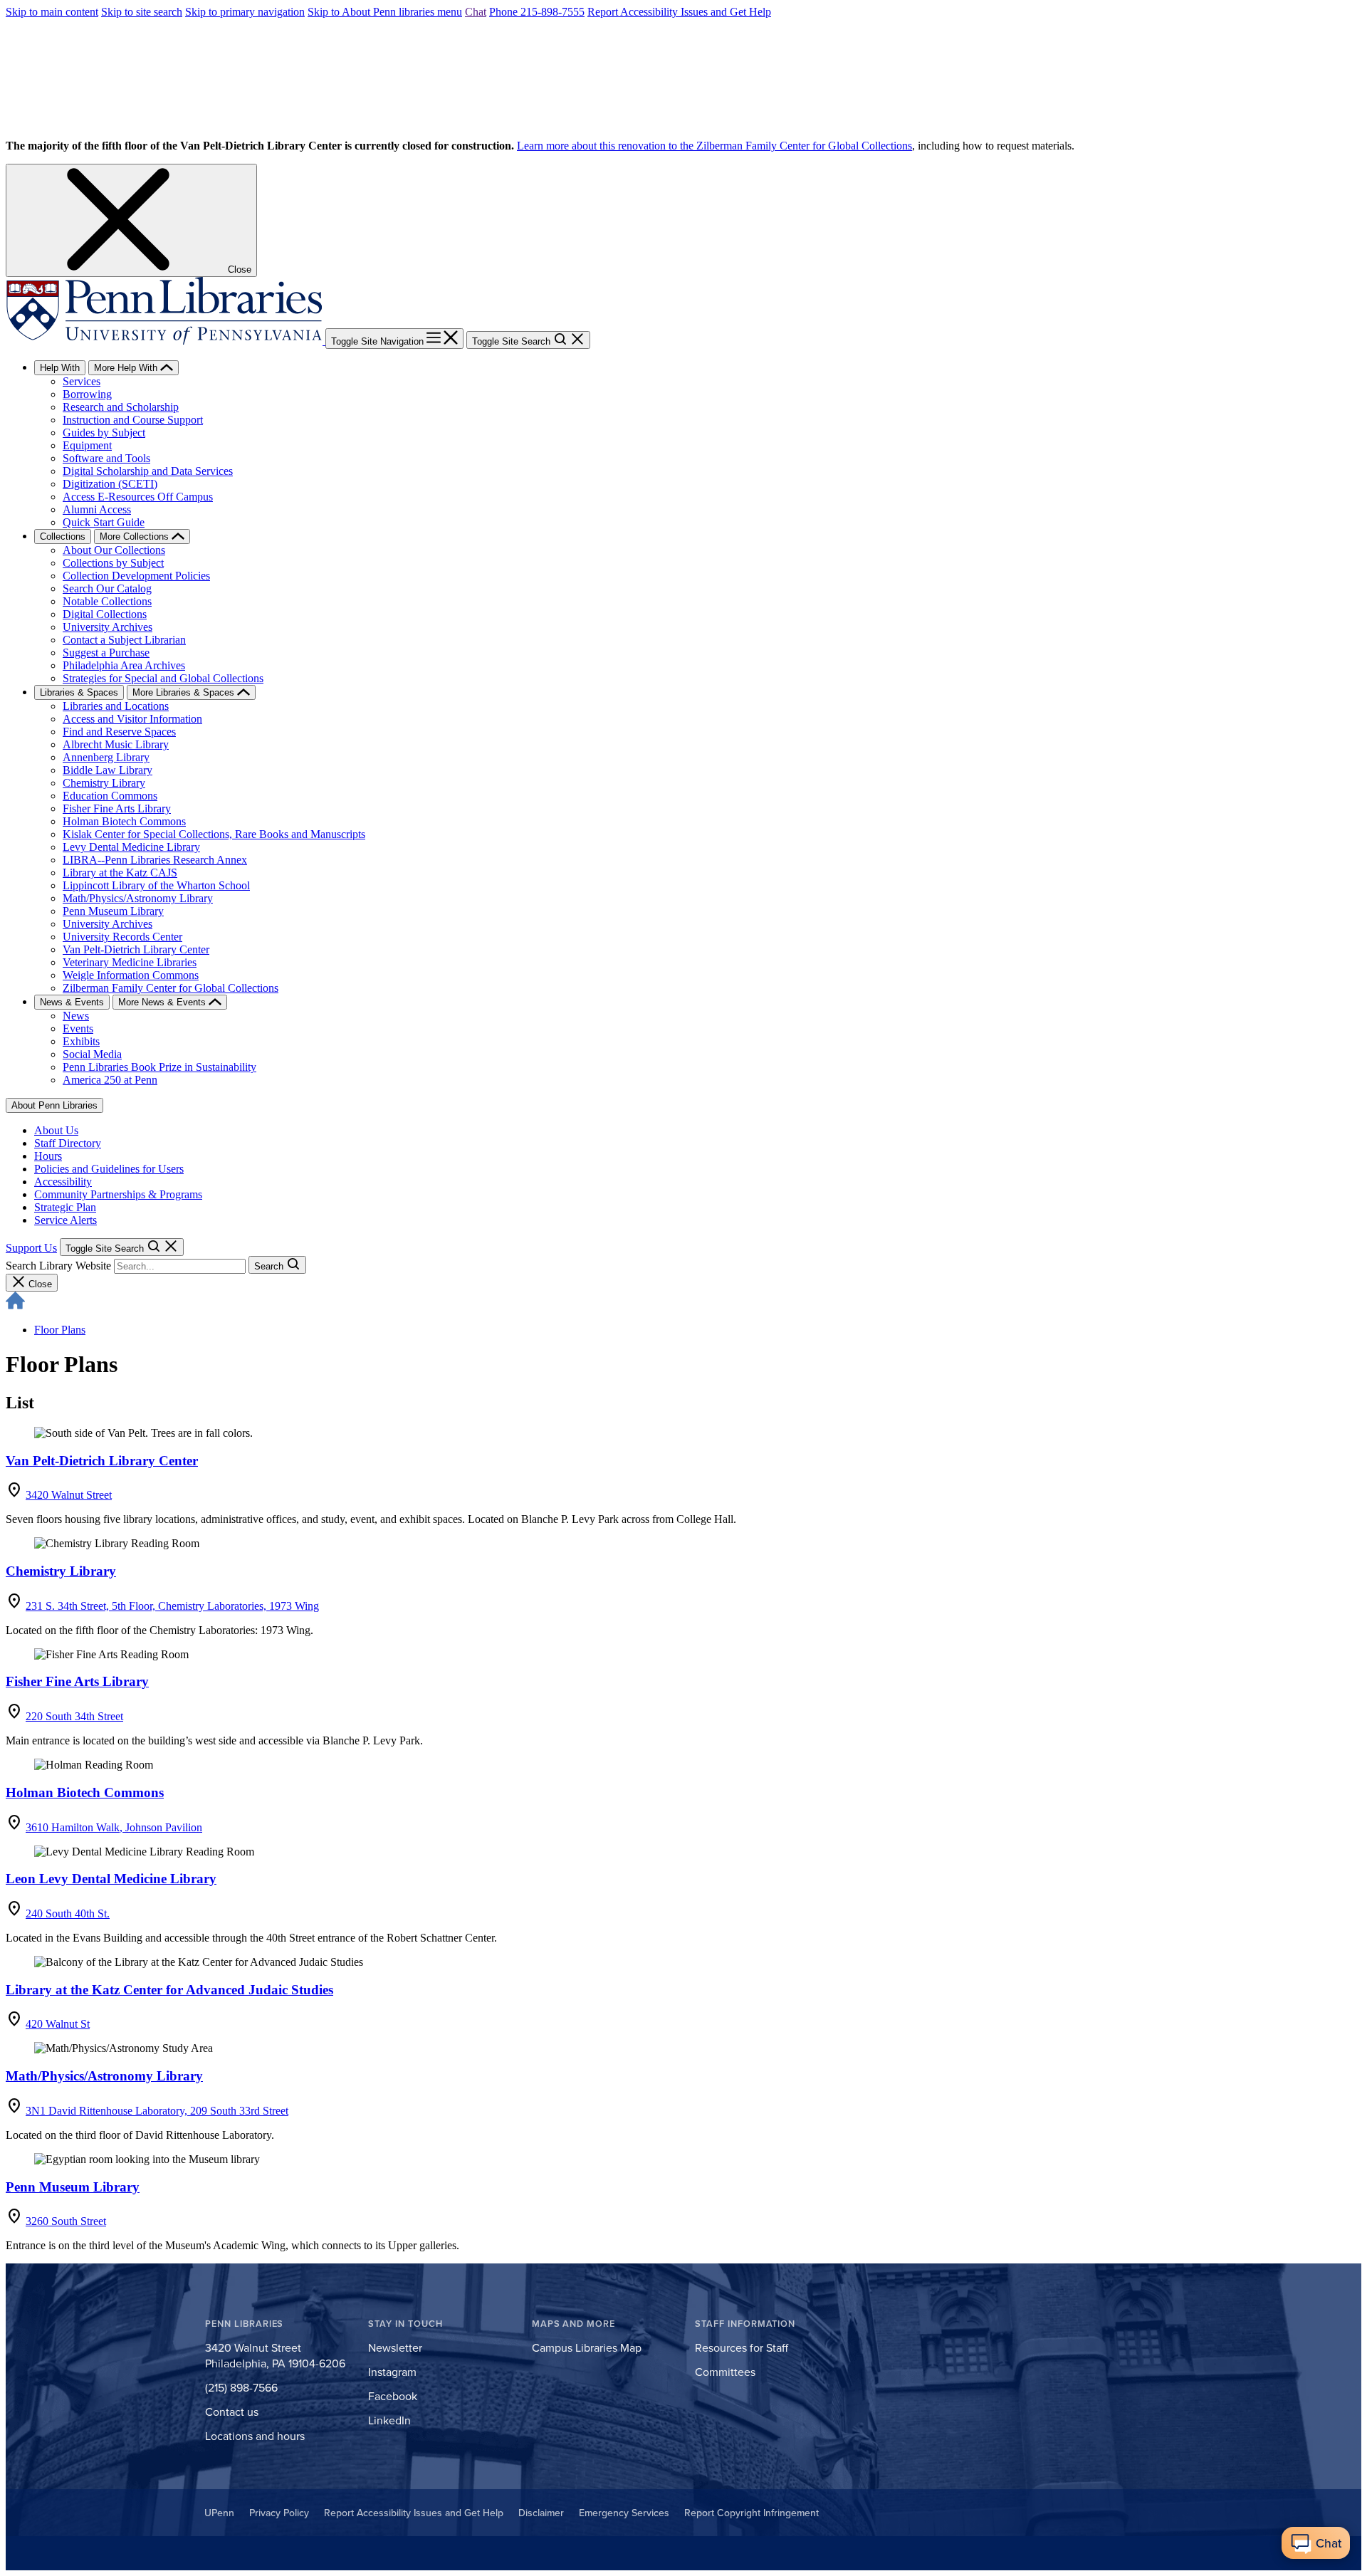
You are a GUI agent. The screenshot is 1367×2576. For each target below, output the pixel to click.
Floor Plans (60, 1330)
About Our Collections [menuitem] (114, 550)
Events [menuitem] (78, 1028)
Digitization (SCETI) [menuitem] (110, 484)
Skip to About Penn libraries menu (385, 12)
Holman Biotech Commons (85, 1792)
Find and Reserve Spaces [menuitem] (119, 732)
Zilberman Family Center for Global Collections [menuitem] (171, 988)
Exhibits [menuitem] (81, 1041)
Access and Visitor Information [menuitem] (132, 719)
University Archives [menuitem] (108, 627)
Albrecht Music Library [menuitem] (116, 744)
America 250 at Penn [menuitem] (110, 1080)
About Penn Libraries (54, 1105)
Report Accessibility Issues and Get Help (679, 12)
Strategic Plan (65, 1207)
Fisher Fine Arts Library (77, 1681)
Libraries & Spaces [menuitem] (79, 692)
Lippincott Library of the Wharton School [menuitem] (156, 885)
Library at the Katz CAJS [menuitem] (120, 873)
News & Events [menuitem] (72, 1002)
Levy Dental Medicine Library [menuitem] (131, 847)
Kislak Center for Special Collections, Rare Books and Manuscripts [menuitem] (214, 834)
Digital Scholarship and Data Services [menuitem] (148, 471)
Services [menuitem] (82, 381)
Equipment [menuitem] (87, 445)
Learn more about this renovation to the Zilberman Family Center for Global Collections (714, 146)
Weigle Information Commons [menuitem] (131, 975)
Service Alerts (66, 1220)
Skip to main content (52, 12)
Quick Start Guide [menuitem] (104, 522)
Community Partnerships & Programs (118, 1194)
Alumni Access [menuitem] (97, 509)
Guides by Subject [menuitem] (104, 433)
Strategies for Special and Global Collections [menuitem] (163, 678)
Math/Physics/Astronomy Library (104, 2076)
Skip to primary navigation (245, 12)
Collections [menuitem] (63, 536)
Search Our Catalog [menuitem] (107, 588)
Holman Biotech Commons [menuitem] (124, 821)
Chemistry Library (61, 1571)
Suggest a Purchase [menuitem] (106, 653)
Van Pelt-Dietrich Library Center (102, 1461)
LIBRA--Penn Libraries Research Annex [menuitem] (155, 860)
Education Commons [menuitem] (110, 796)
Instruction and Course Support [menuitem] (133, 420)
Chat (476, 12)
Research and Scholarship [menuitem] (121, 407)
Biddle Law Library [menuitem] (108, 770)
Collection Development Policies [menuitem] (136, 576)
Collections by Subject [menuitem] (113, 563)
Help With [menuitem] (60, 368)
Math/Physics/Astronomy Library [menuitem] (138, 898)
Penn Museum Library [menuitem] (113, 911)
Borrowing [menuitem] (87, 394)
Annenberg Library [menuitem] (106, 757)
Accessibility (63, 1182)
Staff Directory (68, 1143)
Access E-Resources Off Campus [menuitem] (138, 497)
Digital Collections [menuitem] (105, 614)
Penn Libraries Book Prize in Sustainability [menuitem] (159, 1067)
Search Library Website (58, 1266)
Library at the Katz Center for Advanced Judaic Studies (169, 1990)
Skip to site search (142, 12)
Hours (48, 1156)
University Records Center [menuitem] (122, 937)
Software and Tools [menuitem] (106, 458)
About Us (56, 1130)
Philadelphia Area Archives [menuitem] (124, 665)
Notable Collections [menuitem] (107, 601)
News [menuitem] (76, 1016)
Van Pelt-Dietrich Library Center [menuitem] (136, 949)
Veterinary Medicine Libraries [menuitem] (130, 962)
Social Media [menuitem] (92, 1054)
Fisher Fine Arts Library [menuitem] (117, 808)
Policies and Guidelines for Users (109, 1169)
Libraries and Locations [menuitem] (116, 706)
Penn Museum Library (73, 2187)
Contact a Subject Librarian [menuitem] (124, 640)
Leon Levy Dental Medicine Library (111, 1879)
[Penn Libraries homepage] (166, 341)
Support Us (31, 1248)
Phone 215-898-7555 (537, 12)
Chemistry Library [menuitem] (104, 783)
